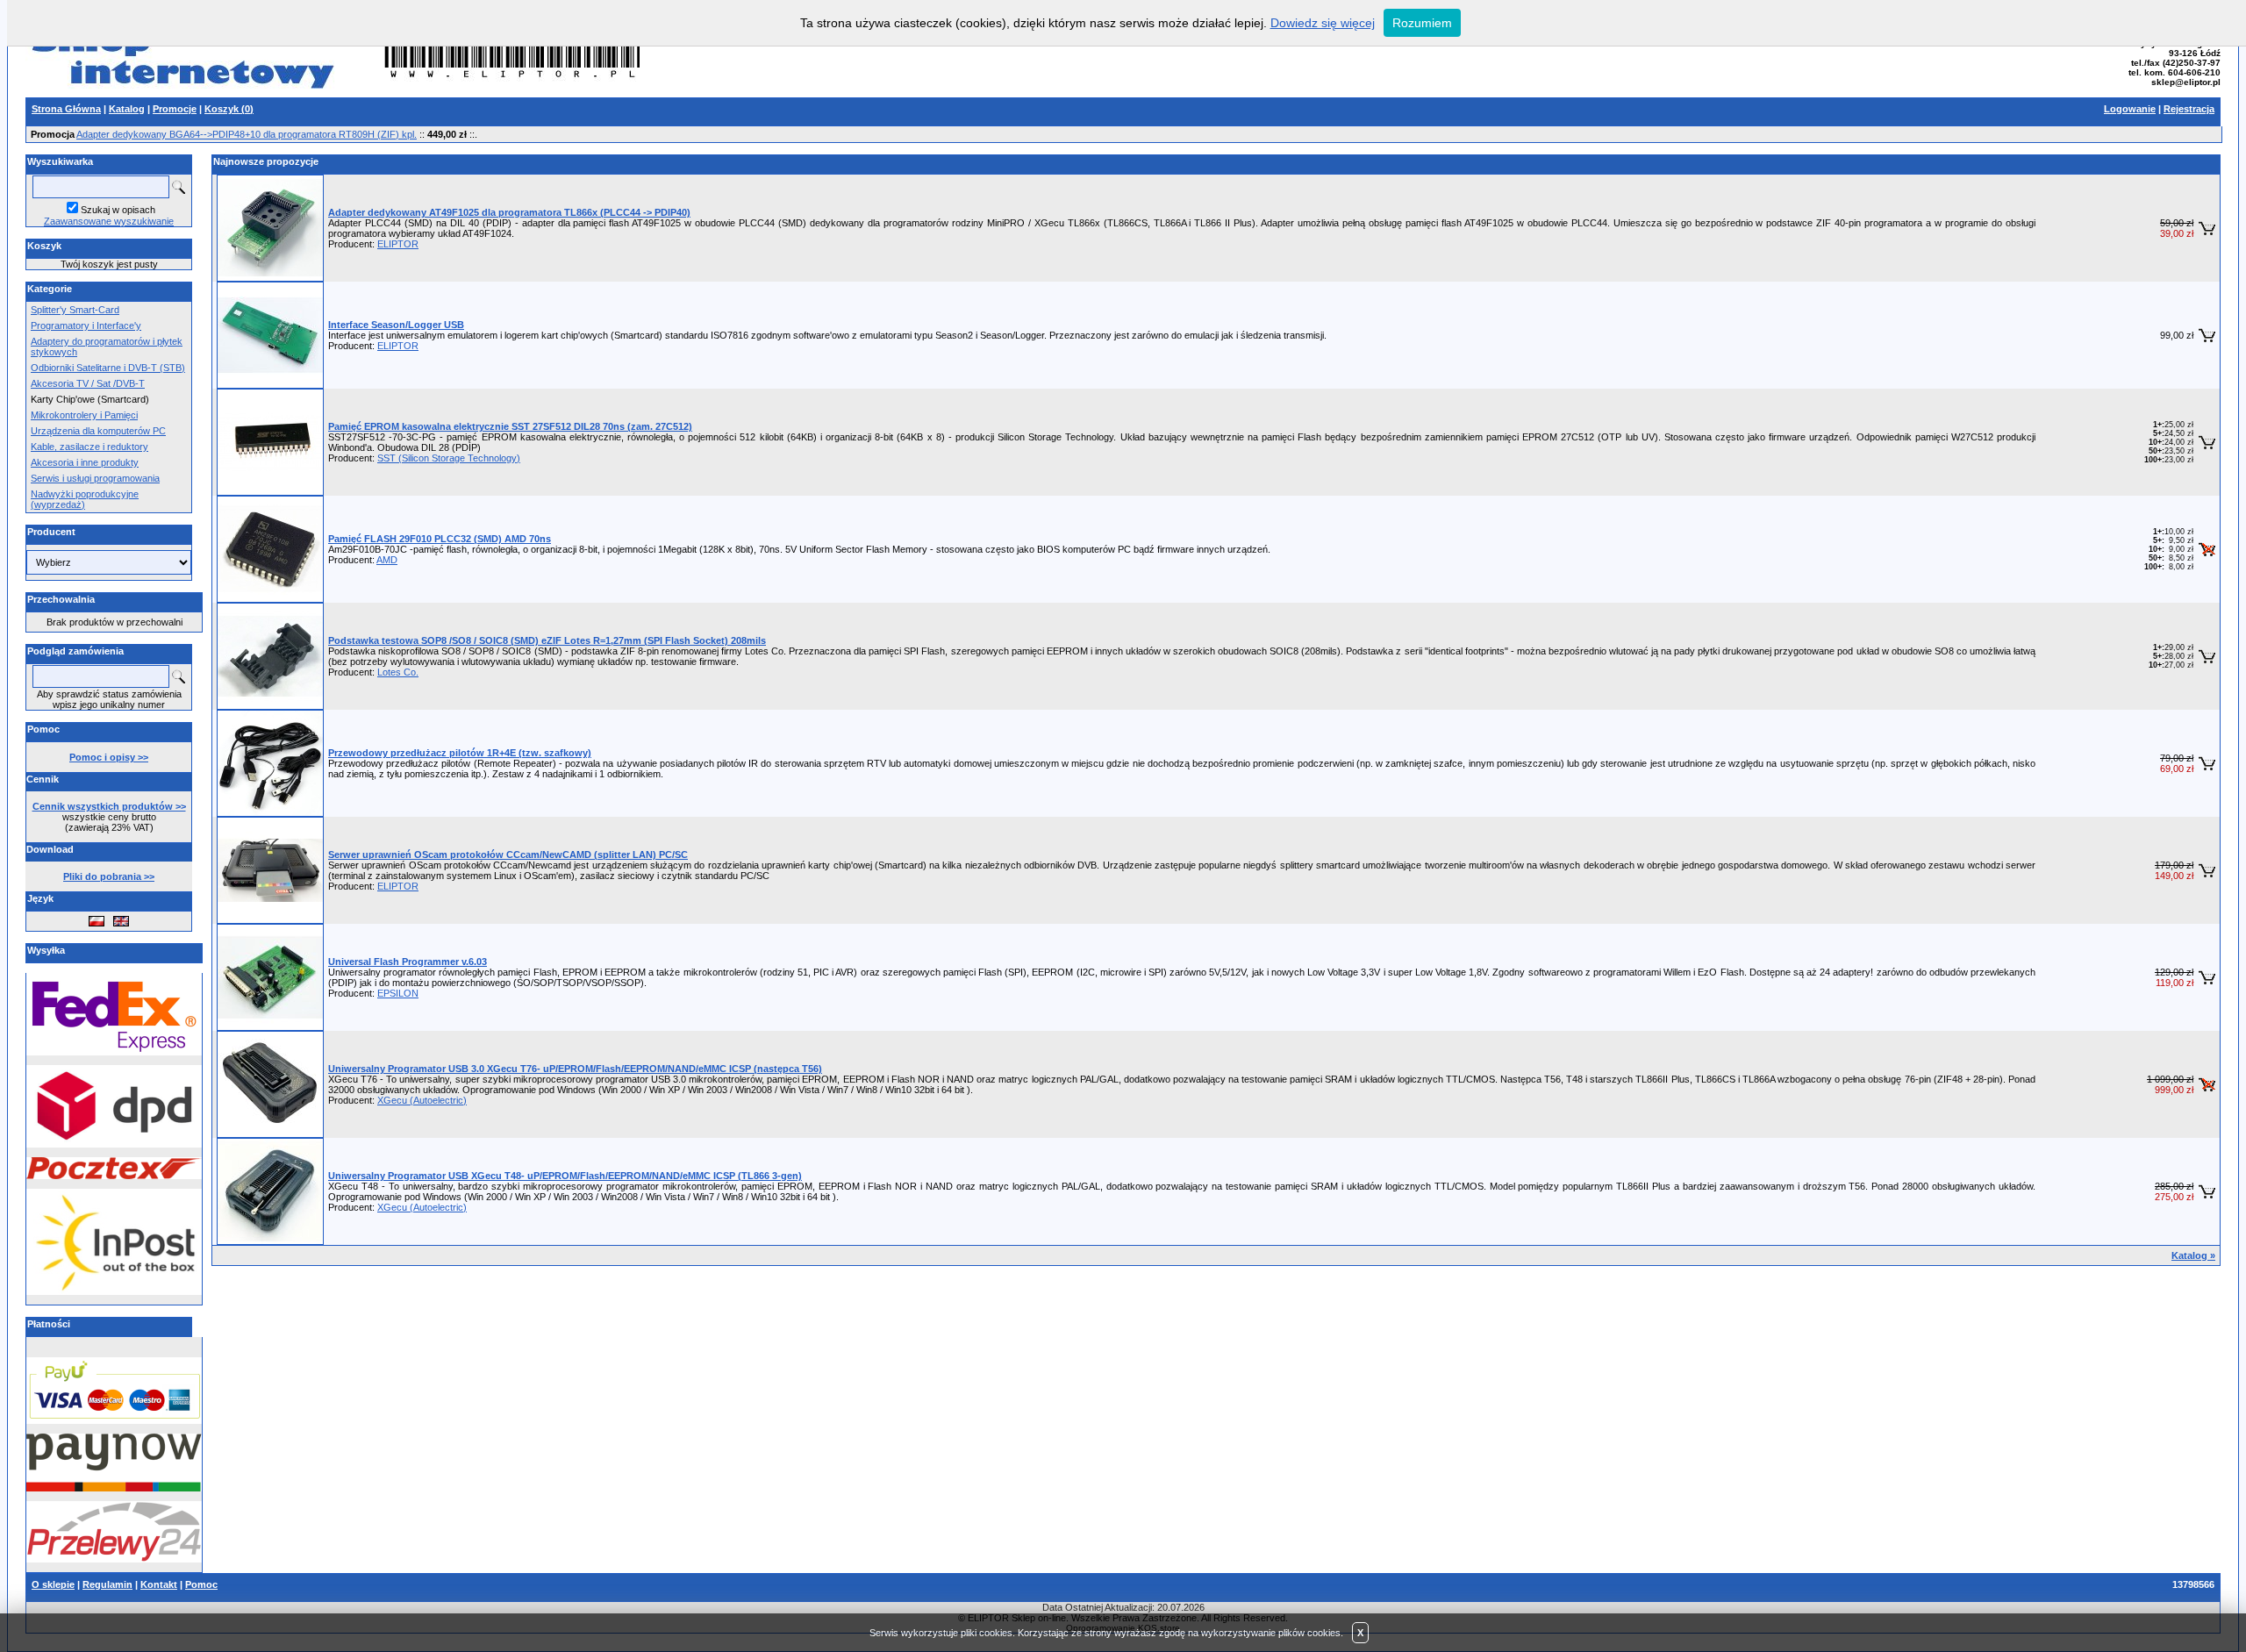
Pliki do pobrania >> (109, 876)
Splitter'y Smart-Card (75, 310)
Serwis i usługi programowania (95, 478)
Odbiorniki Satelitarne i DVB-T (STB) (108, 368)
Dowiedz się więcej (1323, 23)
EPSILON (398, 993)
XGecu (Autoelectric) (422, 1100)
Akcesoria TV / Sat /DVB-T (88, 383)
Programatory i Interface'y (86, 325)
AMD (387, 560)
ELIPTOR (398, 244)
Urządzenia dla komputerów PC (98, 431)
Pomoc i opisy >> (109, 757)
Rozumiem (1422, 23)
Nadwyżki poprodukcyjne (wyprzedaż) (85, 499)
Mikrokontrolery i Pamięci (84, 415)
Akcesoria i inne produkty (85, 462)
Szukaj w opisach (118, 210)
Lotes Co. (398, 672)
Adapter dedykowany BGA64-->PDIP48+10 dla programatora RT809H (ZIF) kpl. (247, 134)
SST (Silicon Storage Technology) (449, 458)
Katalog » (2193, 1255)
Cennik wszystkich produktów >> (109, 806)
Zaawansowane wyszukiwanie (109, 221)
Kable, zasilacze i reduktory (89, 447)
